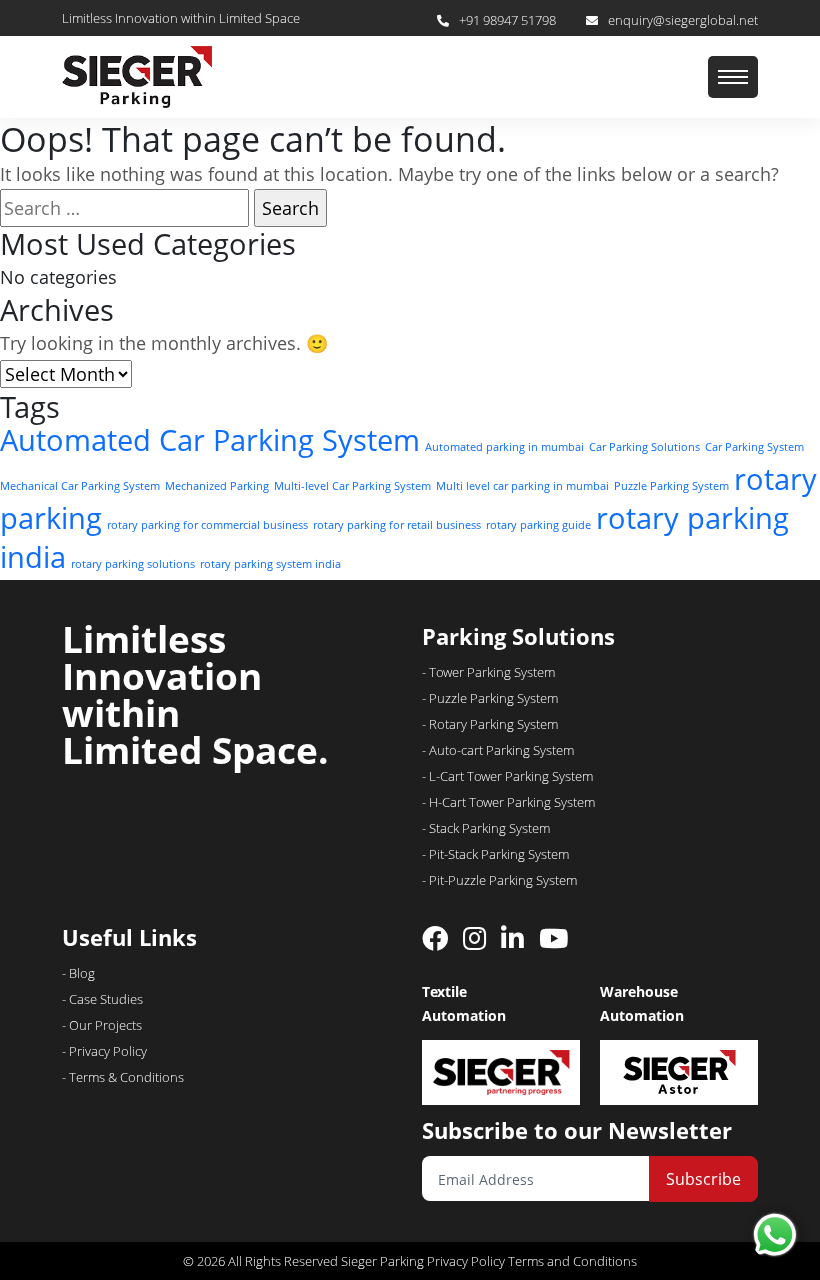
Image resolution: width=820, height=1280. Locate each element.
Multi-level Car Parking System (352, 486)
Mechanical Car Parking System (80, 486)
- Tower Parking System (488, 672)
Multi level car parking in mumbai (522, 486)
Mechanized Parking (217, 486)
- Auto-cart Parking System (498, 750)
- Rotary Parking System (490, 724)
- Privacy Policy (104, 1051)
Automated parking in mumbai (504, 447)
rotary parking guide (538, 525)
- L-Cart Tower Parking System (507, 776)
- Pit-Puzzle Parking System (499, 880)
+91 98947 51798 (507, 20)
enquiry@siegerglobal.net (683, 20)
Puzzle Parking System (671, 486)
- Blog (78, 973)
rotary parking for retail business (397, 525)
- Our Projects (102, 1025)
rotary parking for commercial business (207, 525)
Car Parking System (754, 447)
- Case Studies (102, 999)
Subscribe (703, 1179)
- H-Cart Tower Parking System (508, 802)
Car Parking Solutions (644, 447)
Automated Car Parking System (210, 440)
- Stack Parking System (486, 828)
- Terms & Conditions (123, 1077)
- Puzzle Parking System (490, 698)
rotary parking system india (270, 564)
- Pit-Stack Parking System (495, 854)
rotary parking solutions (133, 564)
